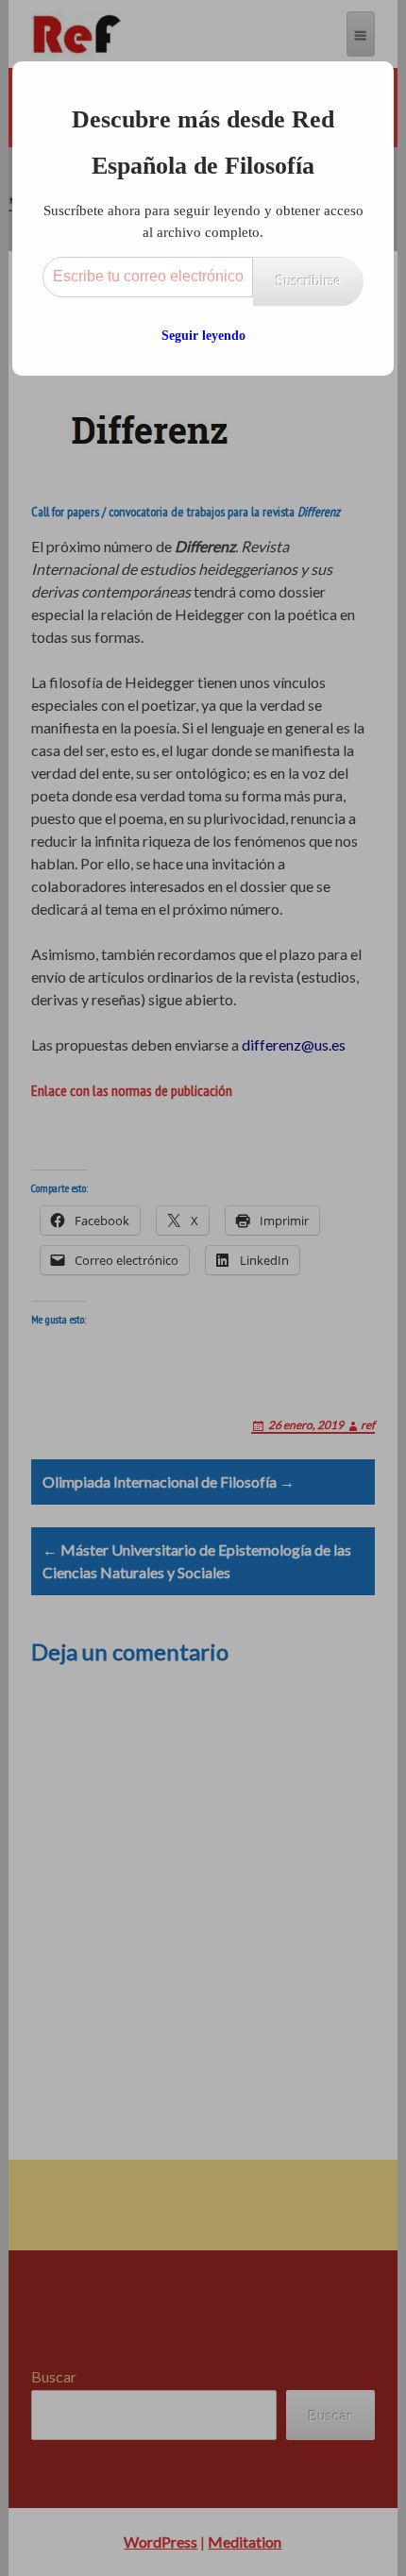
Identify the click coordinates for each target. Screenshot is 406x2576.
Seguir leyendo (203, 336)
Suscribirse (308, 281)
